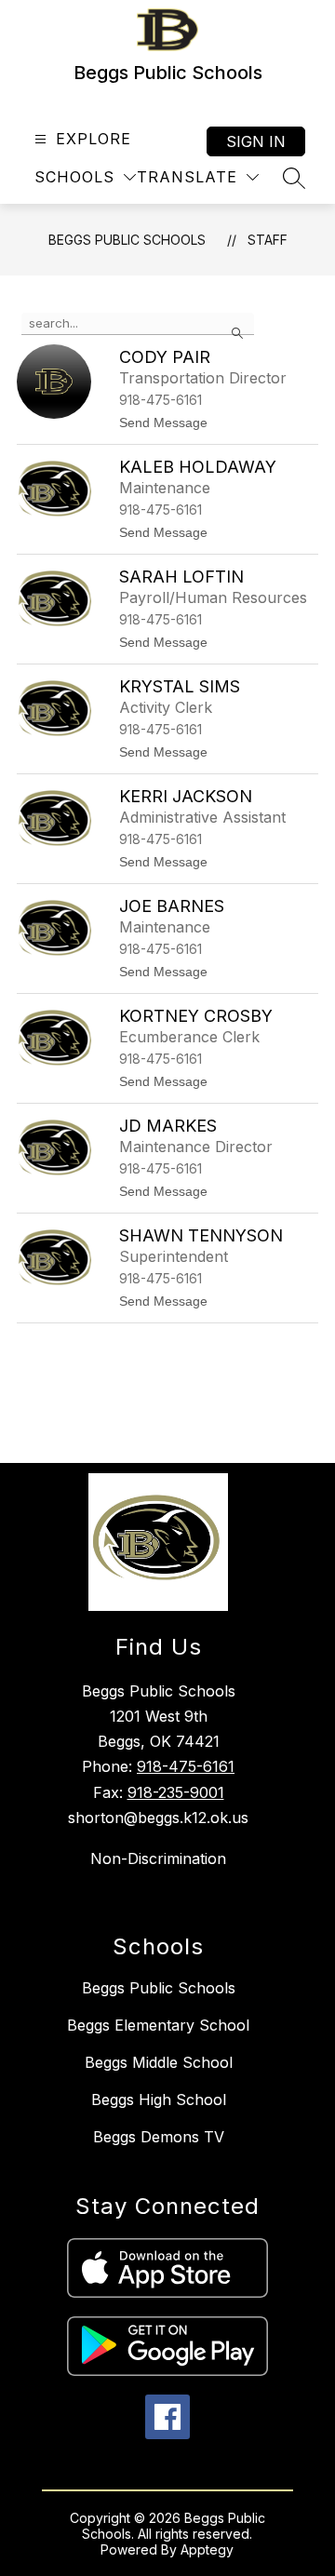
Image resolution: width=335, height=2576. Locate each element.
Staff (268, 240)
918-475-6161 (186, 1766)
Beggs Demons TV (159, 2137)
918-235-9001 (176, 1792)
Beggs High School (159, 2100)
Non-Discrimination (158, 1858)
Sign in (256, 141)
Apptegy (207, 2549)
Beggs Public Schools (127, 240)
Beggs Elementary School (158, 2025)
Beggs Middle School (159, 2062)
